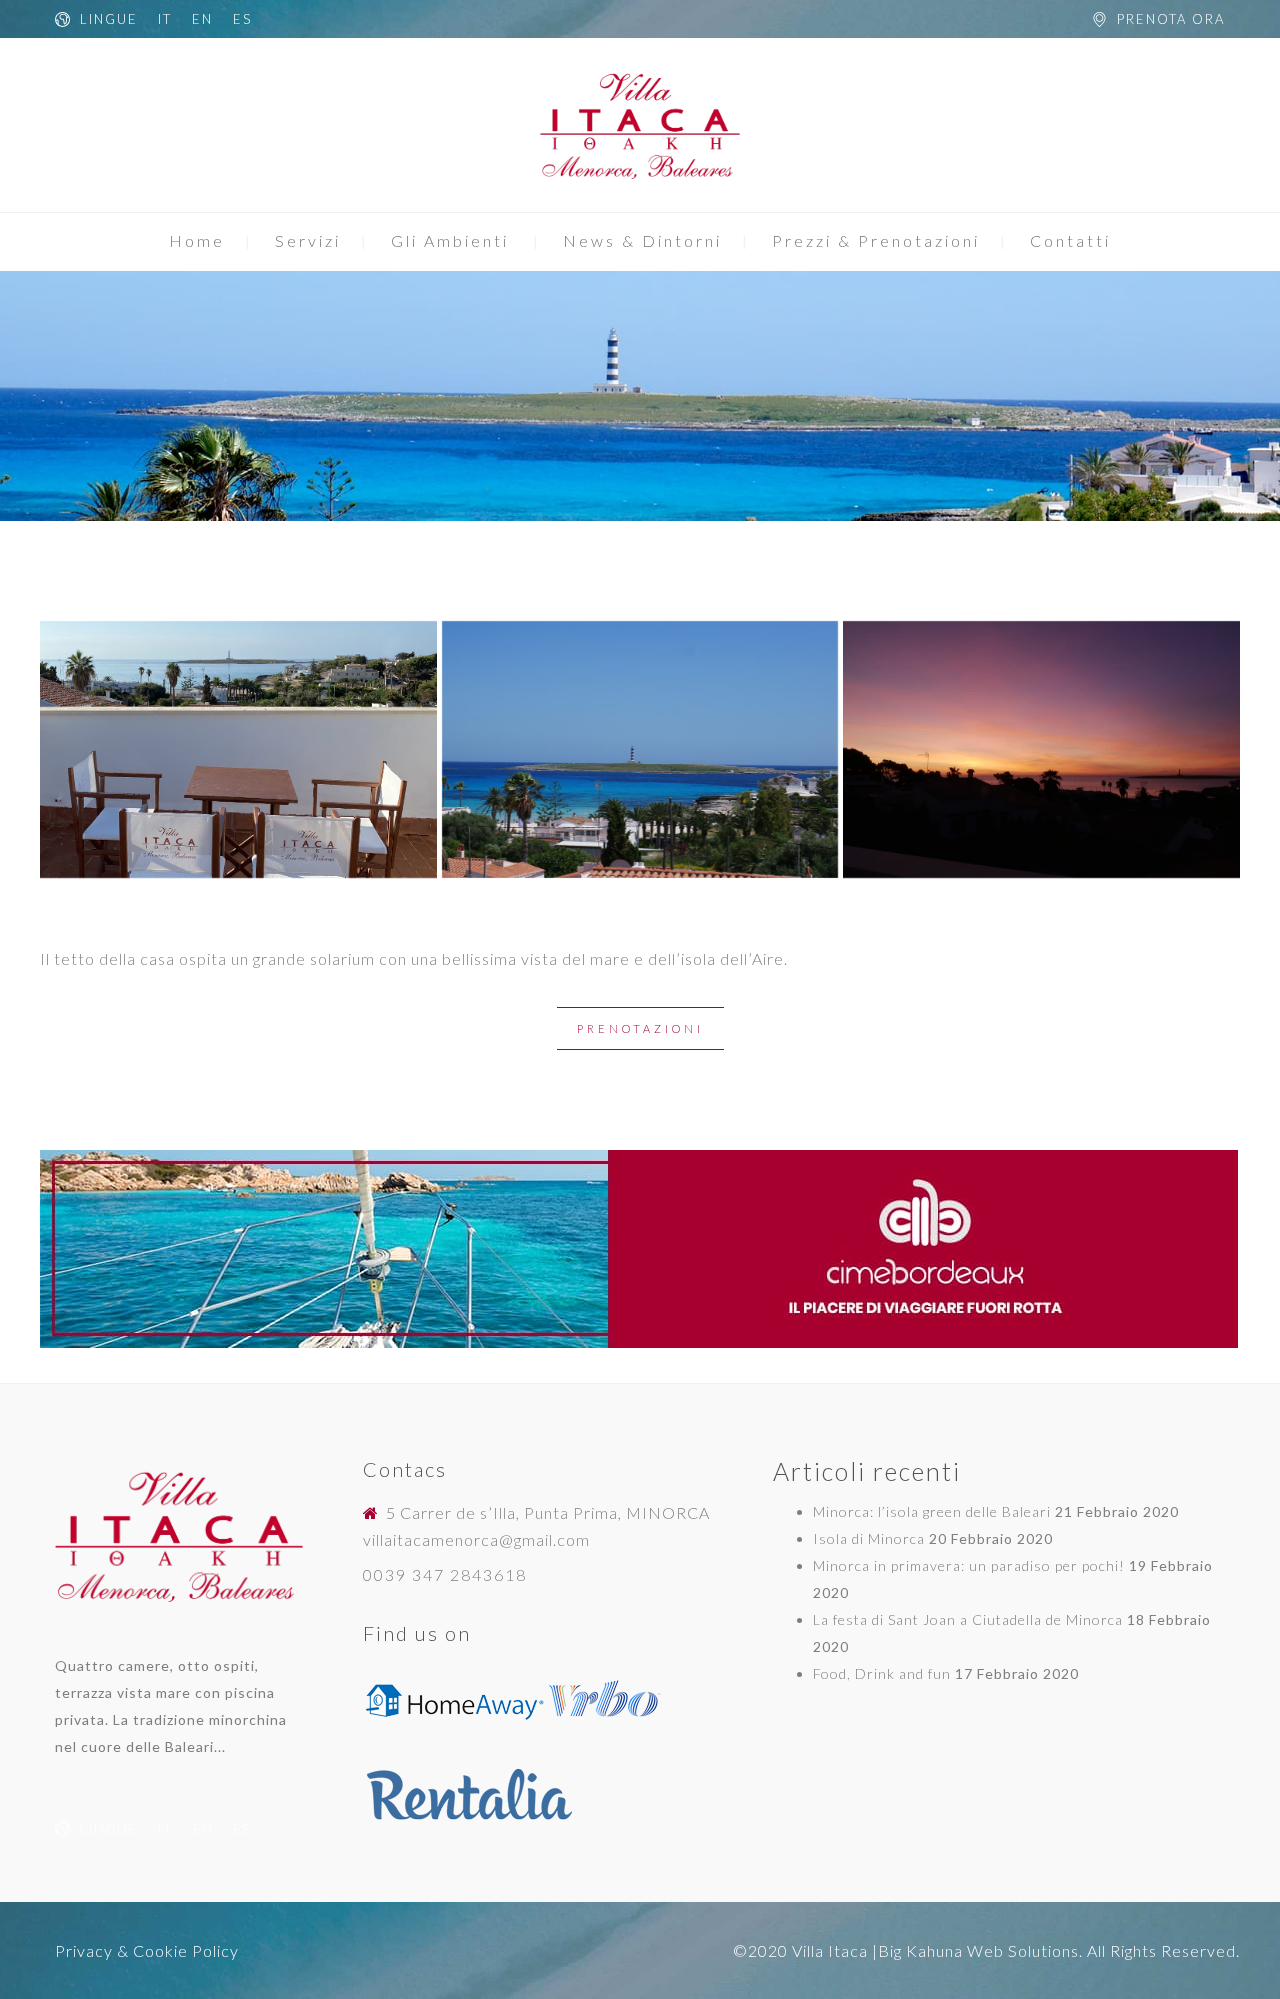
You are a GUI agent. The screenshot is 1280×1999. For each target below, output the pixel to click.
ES (242, 19)
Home (197, 240)
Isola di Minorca (869, 1538)
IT (165, 19)
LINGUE (109, 19)
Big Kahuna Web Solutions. (980, 1950)
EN (202, 19)
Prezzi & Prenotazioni (876, 240)
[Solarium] (238, 750)
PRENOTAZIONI (640, 1028)
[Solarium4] (640, 750)
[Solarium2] (1041, 750)
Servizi (308, 240)
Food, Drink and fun (882, 1673)
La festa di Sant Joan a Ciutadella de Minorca (968, 1619)
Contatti (1070, 240)
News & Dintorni (642, 240)
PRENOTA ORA (1171, 19)
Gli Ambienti (450, 240)
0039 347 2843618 (445, 1574)
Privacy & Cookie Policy (147, 1950)
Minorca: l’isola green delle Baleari (932, 1511)
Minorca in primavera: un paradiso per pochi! (969, 1565)
